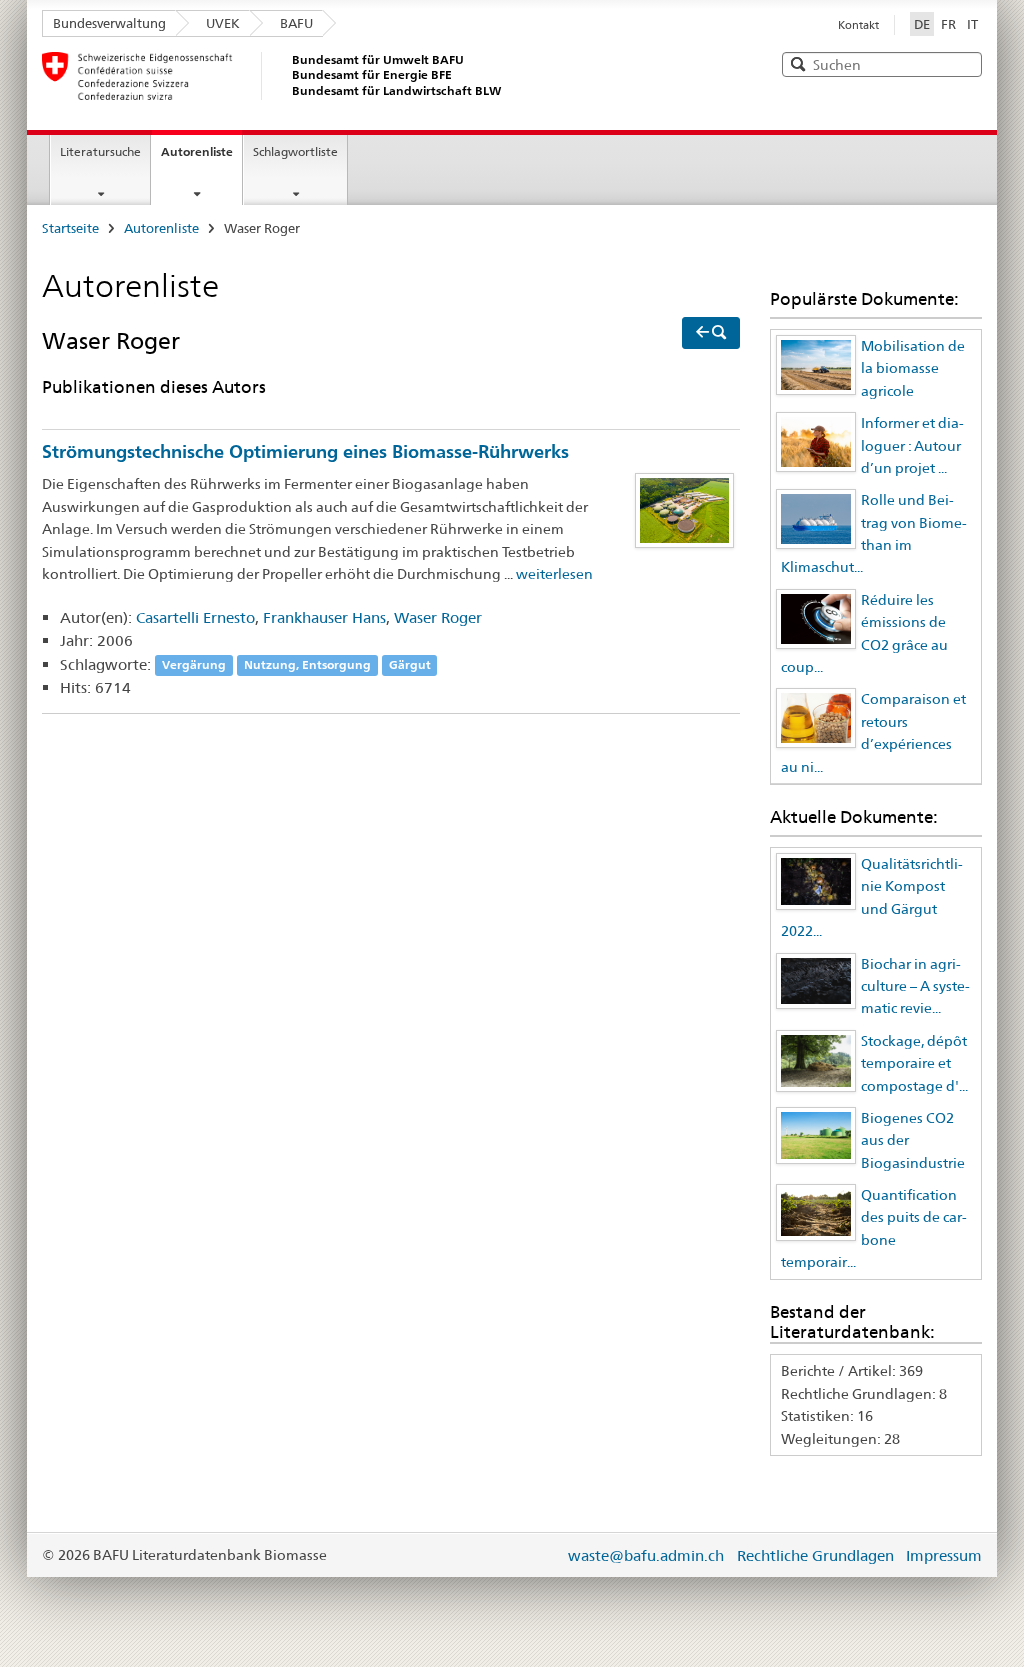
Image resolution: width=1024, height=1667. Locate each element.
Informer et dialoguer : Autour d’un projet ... (912, 445)
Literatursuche (100, 151)
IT (972, 24)
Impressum (944, 1555)
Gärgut (410, 665)
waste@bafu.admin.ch (646, 1555)
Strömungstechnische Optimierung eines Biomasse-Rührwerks (305, 451)
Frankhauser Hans (324, 617)
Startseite (70, 228)
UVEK (223, 23)
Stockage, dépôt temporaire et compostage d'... (914, 1063)
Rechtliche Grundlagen (815, 1555)
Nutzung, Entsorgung (307, 665)
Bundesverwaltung (109, 23)
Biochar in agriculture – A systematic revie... (915, 986)
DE (924, 23)
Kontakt (858, 25)
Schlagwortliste (295, 151)
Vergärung (194, 665)
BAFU (296, 23)
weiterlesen (554, 574)
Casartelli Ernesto (195, 617)
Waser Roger (438, 617)
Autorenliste (197, 151)
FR (948, 24)
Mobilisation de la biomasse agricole (913, 368)
